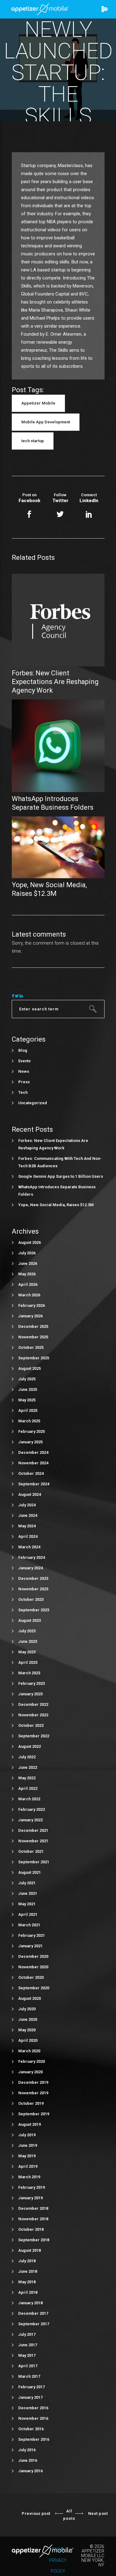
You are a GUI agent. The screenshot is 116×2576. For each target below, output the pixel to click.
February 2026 (32, 1305)
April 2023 (28, 1662)
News (24, 1071)
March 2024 (29, 1547)
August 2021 (30, 1872)
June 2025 (28, 1389)
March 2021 (29, 1925)
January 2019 (30, 2198)
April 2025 (28, 1410)
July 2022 (27, 1757)
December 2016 (33, 2408)
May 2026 (27, 1274)
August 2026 (30, 1242)
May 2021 (27, 1904)
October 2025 (31, 1347)
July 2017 (27, 2334)
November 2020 (33, 1967)
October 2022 (31, 1725)
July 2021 (27, 1883)
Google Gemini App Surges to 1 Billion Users (61, 1176)
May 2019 (27, 2156)
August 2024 (30, 1494)
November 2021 (33, 1841)
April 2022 (28, 1788)
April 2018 (28, 2292)
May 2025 (27, 1400)
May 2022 (27, 1778)
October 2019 (31, 2103)
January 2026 (30, 1316)
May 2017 (27, 2355)
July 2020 (27, 2009)
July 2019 (27, 2135)
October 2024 (31, 1473)
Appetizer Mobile (38, 403)
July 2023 (27, 1631)
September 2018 (34, 2240)
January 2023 (30, 1694)
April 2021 (28, 1914)
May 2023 (27, 1652)
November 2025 (33, 1337)
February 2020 (32, 2061)
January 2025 (30, 1442)
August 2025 (30, 1368)
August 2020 (30, 1998)
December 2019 (33, 2082)
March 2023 (29, 1673)
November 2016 (33, 2418)
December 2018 (33, 2208)
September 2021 (34, 1862)
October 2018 (31, 2229)
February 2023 (32, 1683)
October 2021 (31, 1851)
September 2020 (34, 1988)
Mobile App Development (46, 422)
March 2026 (29, 1295)
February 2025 (32, 1431)
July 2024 (27, 1505)
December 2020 (33, 1956)
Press (24, 1082)
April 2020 (28, 2040)
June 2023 (28, 1641)
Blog (23, 1050)
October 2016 (31, 2429)
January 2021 (30, 1946)
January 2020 (30, 2072)
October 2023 (31, 1599)
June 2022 (28, 1767)
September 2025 (34, 1358)
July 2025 (27, 1379)
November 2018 (33, 2219)
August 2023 (30, 1620)
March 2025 (29, 1421)
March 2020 (29, 2051)
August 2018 (30, 2250)
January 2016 (30, 2471)
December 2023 (33, 1578)
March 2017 (29, 2376)
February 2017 (32, 2387)
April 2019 (28, 2166)
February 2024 (32, 1557)
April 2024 (28, 1536)
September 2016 (34, 2439)
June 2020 (28, 2019)
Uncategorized (33, 1103)
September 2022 (34, 1736)
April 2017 (28, 2366)
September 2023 (34, 1610)
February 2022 (32, 1809)
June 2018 (28, 2271)
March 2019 (29, 2177)
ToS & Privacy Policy (58, 2560)
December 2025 (33, 1326)
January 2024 (30, 1568)
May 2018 (27, 2282)
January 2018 (30, 2303)
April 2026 (28, 1284)
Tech (23, 1092)
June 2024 (28, 1515)
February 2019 (32, 2187)
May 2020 (27, 2030)
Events (24, 1061)
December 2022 (33, 1704)
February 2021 (32, 1935)
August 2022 (30, 1746)
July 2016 (27, 2450)
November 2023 (33, 1589)
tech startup (33, 441)
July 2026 (27, 1253)
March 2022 (29, 1799)
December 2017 (33, 2313)
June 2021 (28, 1893)
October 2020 (31, 1977)
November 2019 (33, 2093)
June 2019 (28, 2145)
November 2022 (33, 1715)
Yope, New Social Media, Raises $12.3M (56, 1205)
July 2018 (27, 2261)
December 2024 (33, 1452)
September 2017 (34, 2324)
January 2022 (30, 1820)
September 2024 (34, 1484)
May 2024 (27, 1526)
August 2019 (30, 2124)
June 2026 (28, 1263)
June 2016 (28, 2460)
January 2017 (30, 2397)
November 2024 (33, 1463)
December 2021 (33, 1830)
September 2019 (34, 2114)
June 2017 (28, 2345)
